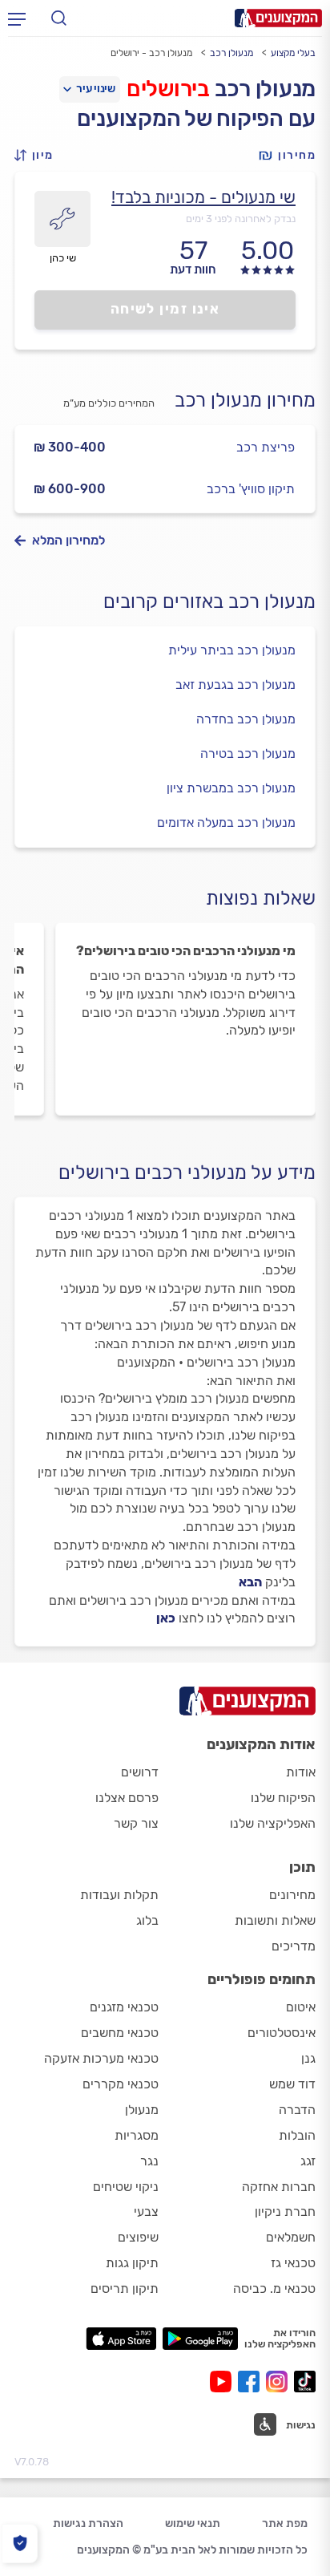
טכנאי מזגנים (124, 2007)
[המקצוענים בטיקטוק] (305, 2382)
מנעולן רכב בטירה (248, 753)
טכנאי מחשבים (120, 2033)
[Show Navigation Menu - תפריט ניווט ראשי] (17, 18)
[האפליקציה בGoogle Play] (201, 2339)
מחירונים (292, 1895)
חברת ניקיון (285, 2211)
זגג (308, 2161)
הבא (250, 1582)
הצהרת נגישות (88, 2523)
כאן (166, 1618)
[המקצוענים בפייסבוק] (252, 2382)
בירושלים (168, 89)
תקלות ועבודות (119, 1895)
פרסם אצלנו (127, 1798)
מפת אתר (285, 2523)
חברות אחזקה (279, 2187)
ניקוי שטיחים (126, 2187)
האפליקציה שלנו (273, 1823)
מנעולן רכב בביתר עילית (232, 650)
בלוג (147, 1920)
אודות (301, 1772)
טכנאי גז (293, 2263)
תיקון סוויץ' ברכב (251, 489)
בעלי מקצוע (293, 53)
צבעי (146, 2211)
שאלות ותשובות (275, 1920)
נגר (149, 2161)
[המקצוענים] (278, 18)
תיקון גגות (132, 2263)
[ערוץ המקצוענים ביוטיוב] (224, 2382)
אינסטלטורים (282, 2033)
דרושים (140, 1772)
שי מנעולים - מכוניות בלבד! (203, 197)
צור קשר (136, 1823)
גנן (308, 2058)
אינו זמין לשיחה (165, 309)
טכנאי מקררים (121, 2084)
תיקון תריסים (125, 2288)
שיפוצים (138, 2237)
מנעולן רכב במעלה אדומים (226, 822)
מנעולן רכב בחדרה (246, 719)
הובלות (297, 2135)
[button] (38, 155)
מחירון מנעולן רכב (245, 400)
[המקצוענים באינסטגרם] (280, 2382)
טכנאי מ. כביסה (274, 2288)
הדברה (297, 2110)
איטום (301, 2007)
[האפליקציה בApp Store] (121, 2339)
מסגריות (137, 2135)
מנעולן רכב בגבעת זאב (235, 685)
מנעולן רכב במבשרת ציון (231, 788)
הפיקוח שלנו (283, 1798)
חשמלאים (291, 2237)
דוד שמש (292, 2084)
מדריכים (294, 1946)
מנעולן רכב (231, 53)
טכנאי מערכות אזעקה (101, 2058)
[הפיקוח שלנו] (20, 2544)
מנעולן (142, 2110)
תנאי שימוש (193, 2523)
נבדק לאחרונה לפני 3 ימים (241, 219)
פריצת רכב (266, 447)
